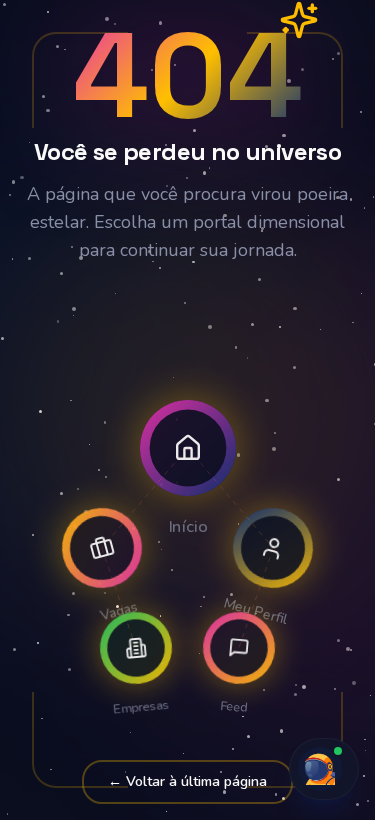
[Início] (188, 448)
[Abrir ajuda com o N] (324, 769)
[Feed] (239, 648)
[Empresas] (136, 648)
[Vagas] (102, 548)
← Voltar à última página (187, 781)
